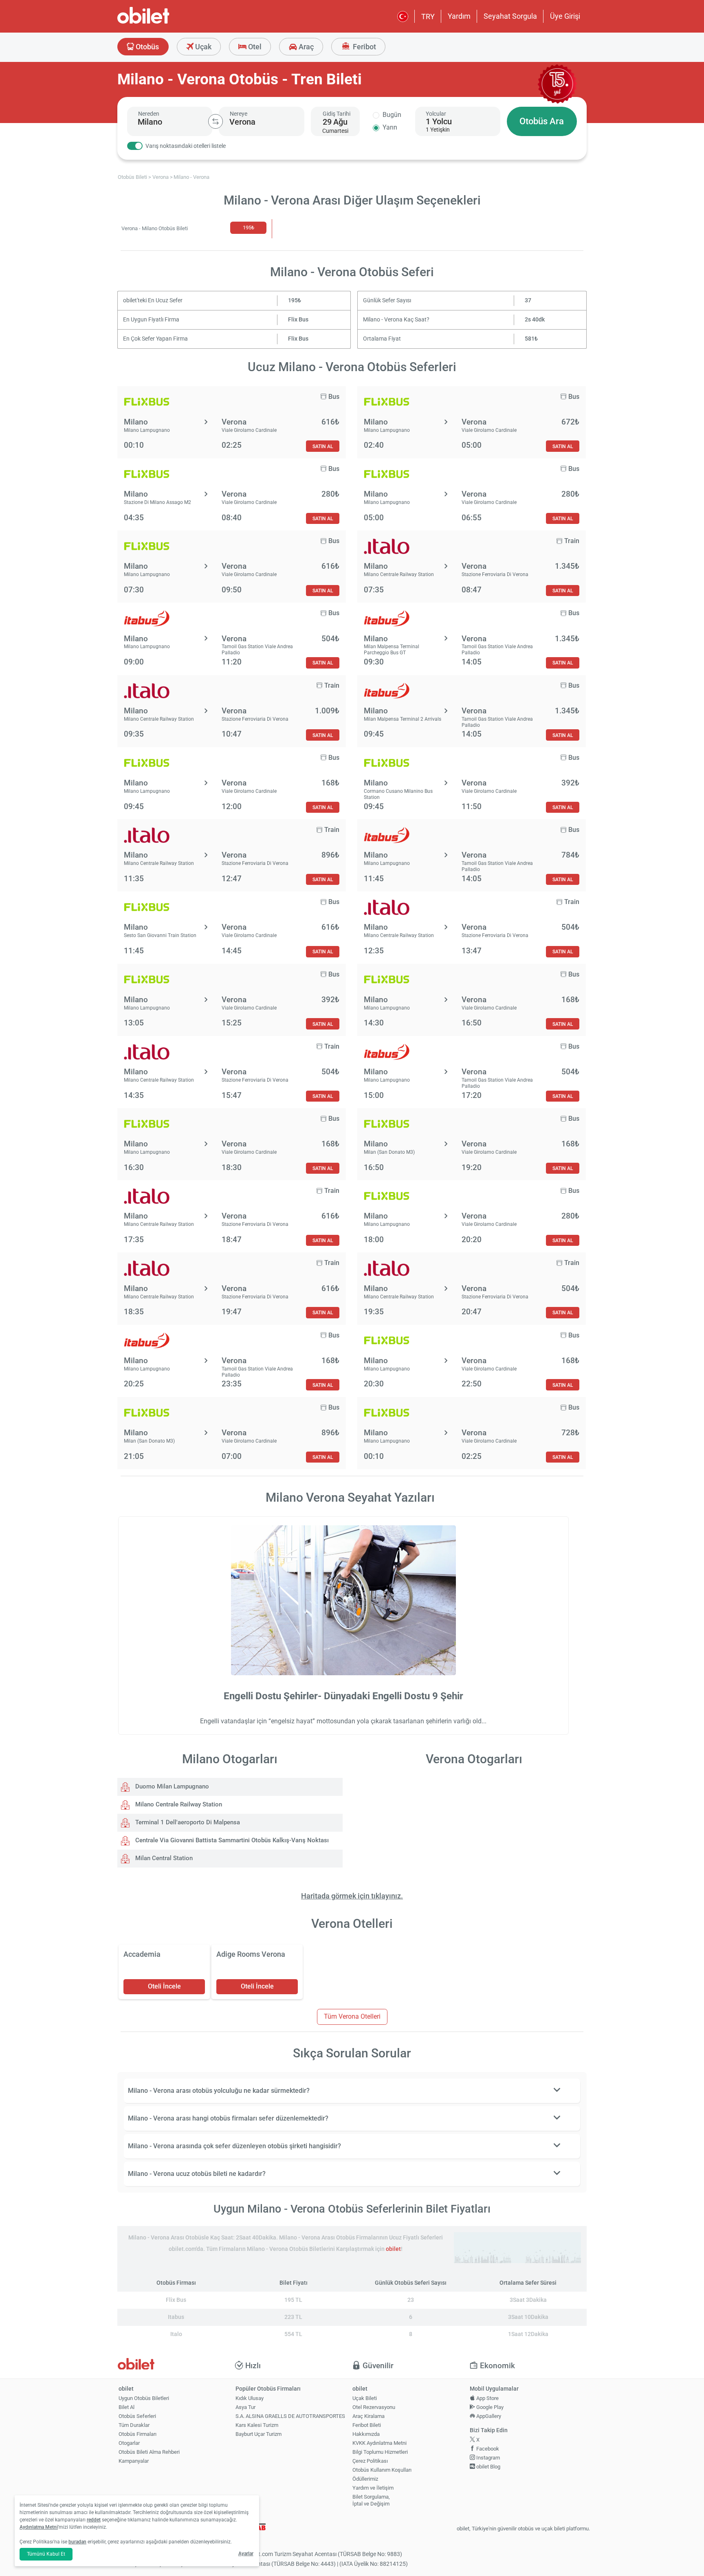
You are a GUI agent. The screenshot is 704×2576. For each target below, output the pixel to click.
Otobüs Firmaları (137, 2434)
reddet (94, 2520)
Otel (254, 47)
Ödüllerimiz (365, 2479)
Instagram (487, 2458)
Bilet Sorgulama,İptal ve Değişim (371, 2500)
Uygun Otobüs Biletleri (144, 2398)
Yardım (459, 16)
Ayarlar (246, 2554)
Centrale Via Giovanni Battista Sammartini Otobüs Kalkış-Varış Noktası (231, 1840)
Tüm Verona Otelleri (352, 2016)
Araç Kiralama (368, 2416)
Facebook (487, 2449)
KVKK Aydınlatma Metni (379, 2443)
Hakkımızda (366, 2434)
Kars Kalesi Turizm (257, 2425)
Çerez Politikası (370, 2461)
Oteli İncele (164, 1986)
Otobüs (146, 47)
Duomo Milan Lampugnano (171, 1786)
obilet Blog (488, 2467)
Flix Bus (298, 320)
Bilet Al (126, 2407)
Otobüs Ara (542, 121)
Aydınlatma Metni (39, 2527)
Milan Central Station (163, 1858)
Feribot (364, 47)
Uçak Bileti (365, 2398)
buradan (77, 2542)
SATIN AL (323, 446)
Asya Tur (245, 2407)
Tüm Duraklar (134, 2425)
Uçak (202, 47)
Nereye (239, 114)
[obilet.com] (163, 23)
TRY (428, 16)
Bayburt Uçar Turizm (258, 2434)
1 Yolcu (439, 121)
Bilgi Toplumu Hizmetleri (380, 2452)
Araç (305, 47)
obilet (393, 2249)
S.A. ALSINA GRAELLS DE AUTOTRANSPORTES (290, 2416)
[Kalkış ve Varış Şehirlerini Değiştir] (216, 121)
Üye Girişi (565, 16)
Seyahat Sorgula (510, 16)
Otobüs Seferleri (137, 2416)
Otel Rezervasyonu (374, 2407)
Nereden (149, 114)
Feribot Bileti (367, 2425)
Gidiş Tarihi (337, 114)
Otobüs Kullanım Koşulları (382, 2470)
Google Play (489, 2407)
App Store (487, 2398)
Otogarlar (129, 2443)
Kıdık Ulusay (250, 2398)
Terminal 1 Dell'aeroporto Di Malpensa (187, 1822)
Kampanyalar (134, 2461)
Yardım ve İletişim (373, 2488)
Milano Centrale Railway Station (178, 1804)
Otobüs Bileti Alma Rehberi (149, 2452)
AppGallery (488, 2416)
